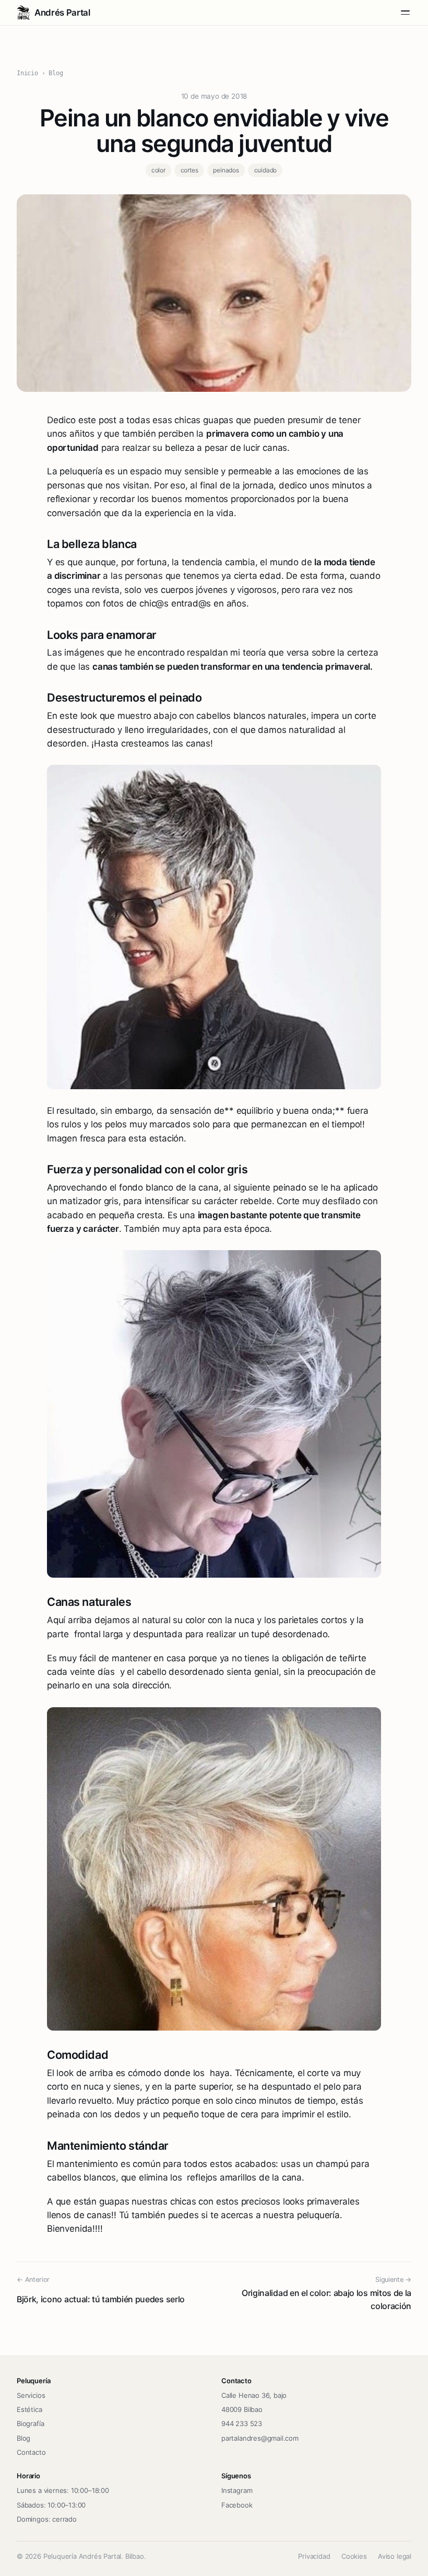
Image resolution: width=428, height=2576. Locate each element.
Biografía (30, 2423)
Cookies (354, 2556)
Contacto (31, 2452)
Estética (29, 2409)
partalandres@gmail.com (260, 2438)
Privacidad (314, 2556)
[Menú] (405, 13)
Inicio (27, 73)
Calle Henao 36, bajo (254, 2395)
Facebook (237, 2505)
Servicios (31, 2395)
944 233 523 (242, 2423)
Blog (56, 73)
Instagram (237, 2490)
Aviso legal (395, 2556)
